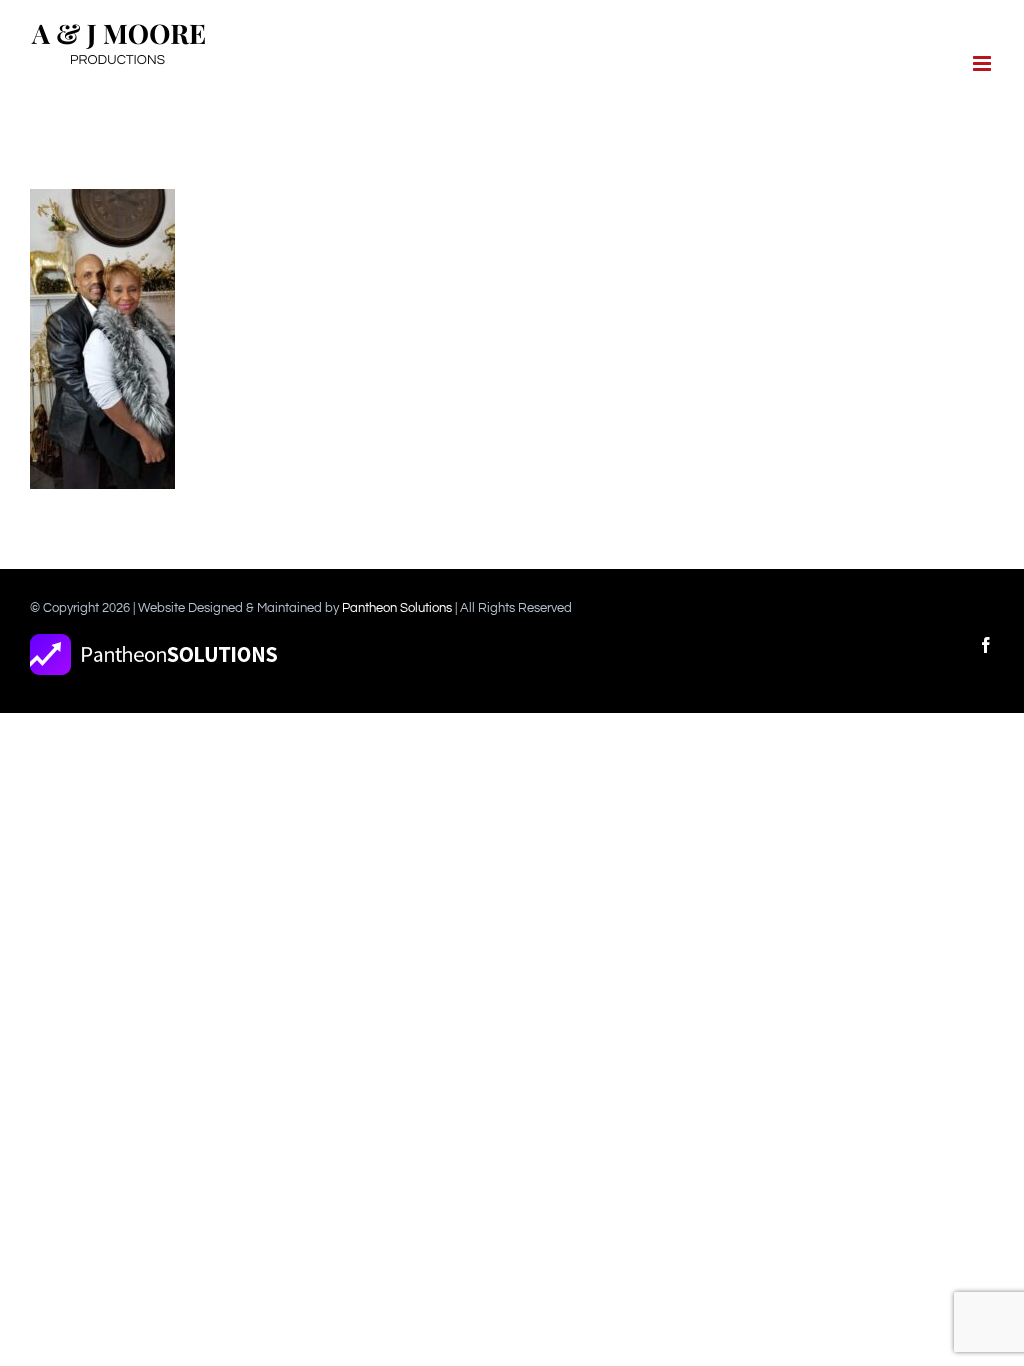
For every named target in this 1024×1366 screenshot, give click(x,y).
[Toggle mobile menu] (983, 63)
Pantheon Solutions (397, 608)
